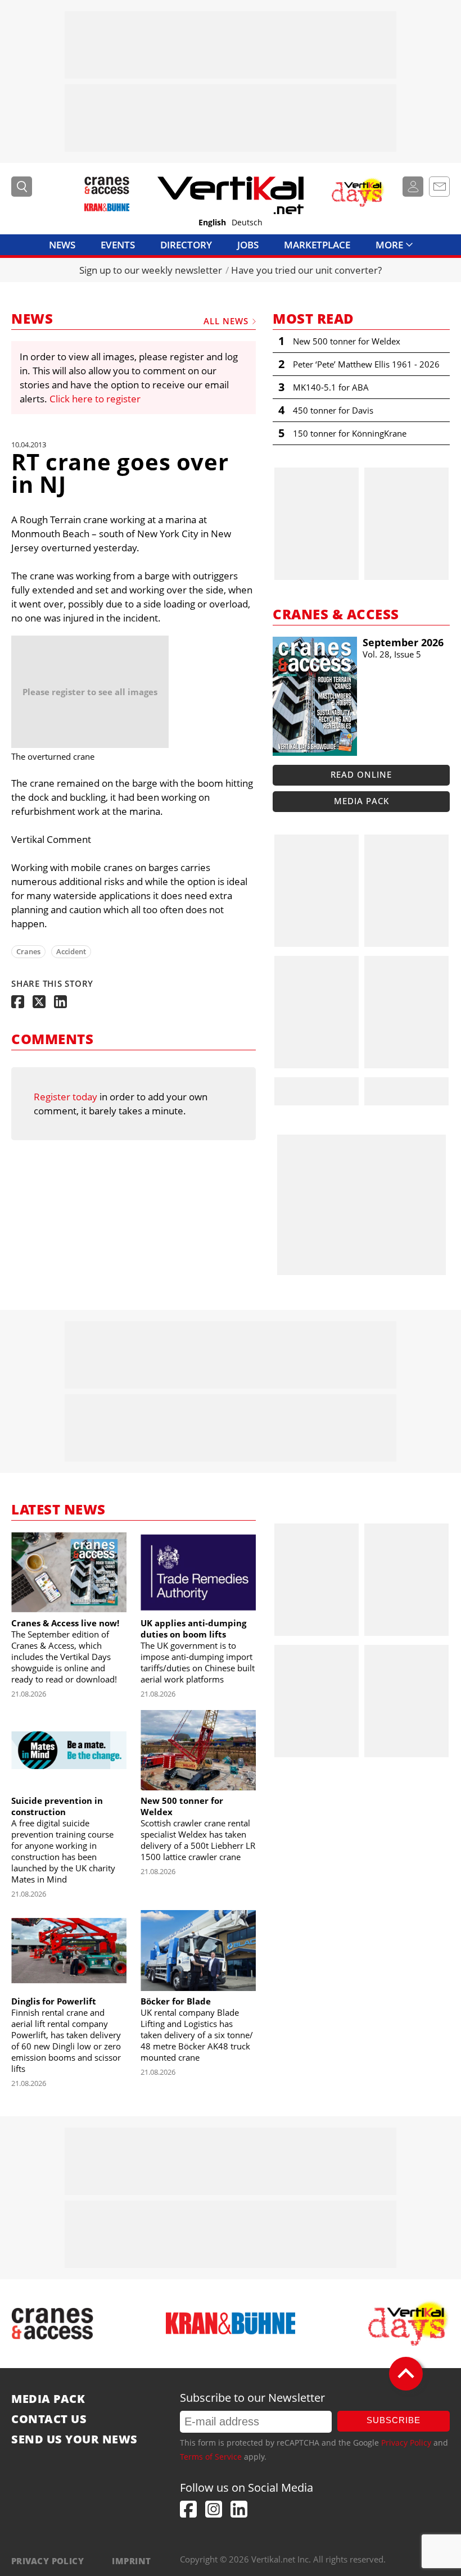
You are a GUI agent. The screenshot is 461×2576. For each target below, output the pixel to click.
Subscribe (394, 2420)
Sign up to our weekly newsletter (151, 270)
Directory (186, 245)
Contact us (49, 2419)
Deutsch (247, 223)
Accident (71, 951)
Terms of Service (211, 2457)
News (62, 245)
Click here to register (95, 399)
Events (118, 245)
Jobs (248, 245)
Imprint (131, 2561)
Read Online (361, 774)
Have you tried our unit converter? (306, 270)
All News (226, 321)
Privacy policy (48, 2561)
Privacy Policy (406, 2443)
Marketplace (317, 245)
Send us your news (74, 2439)
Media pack (361, 801)
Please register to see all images (90, 692)
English (212, 223)
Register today (65, 1097)
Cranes (28, 951)
